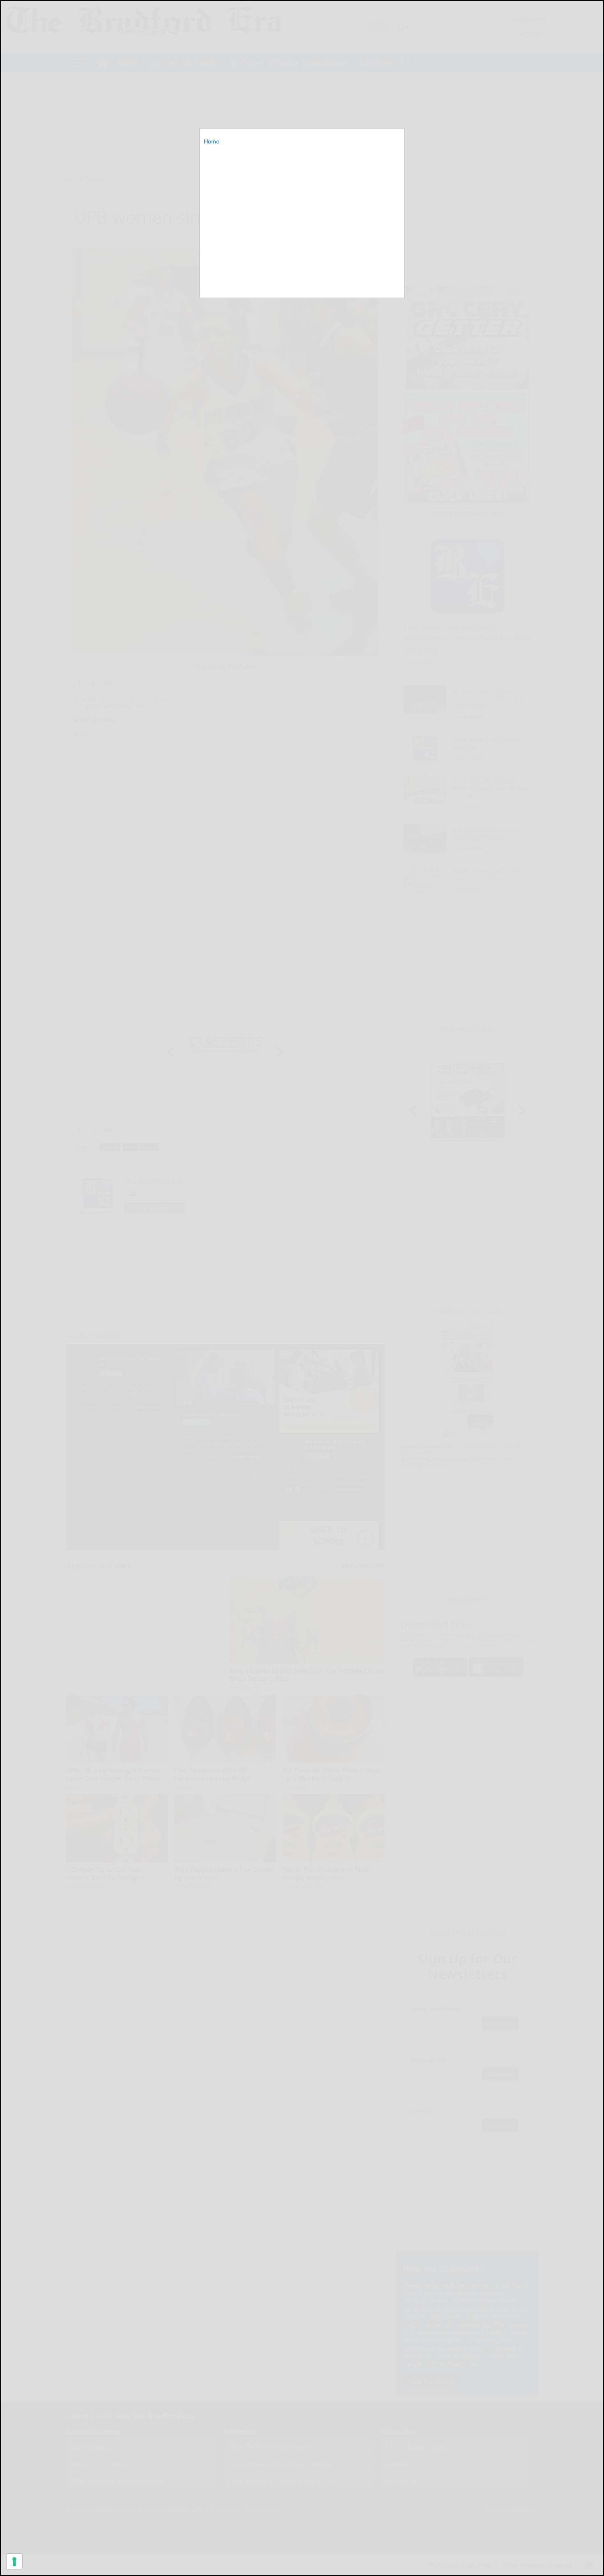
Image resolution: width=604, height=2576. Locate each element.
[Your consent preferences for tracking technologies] (14, 2562)
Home (212, 141)
